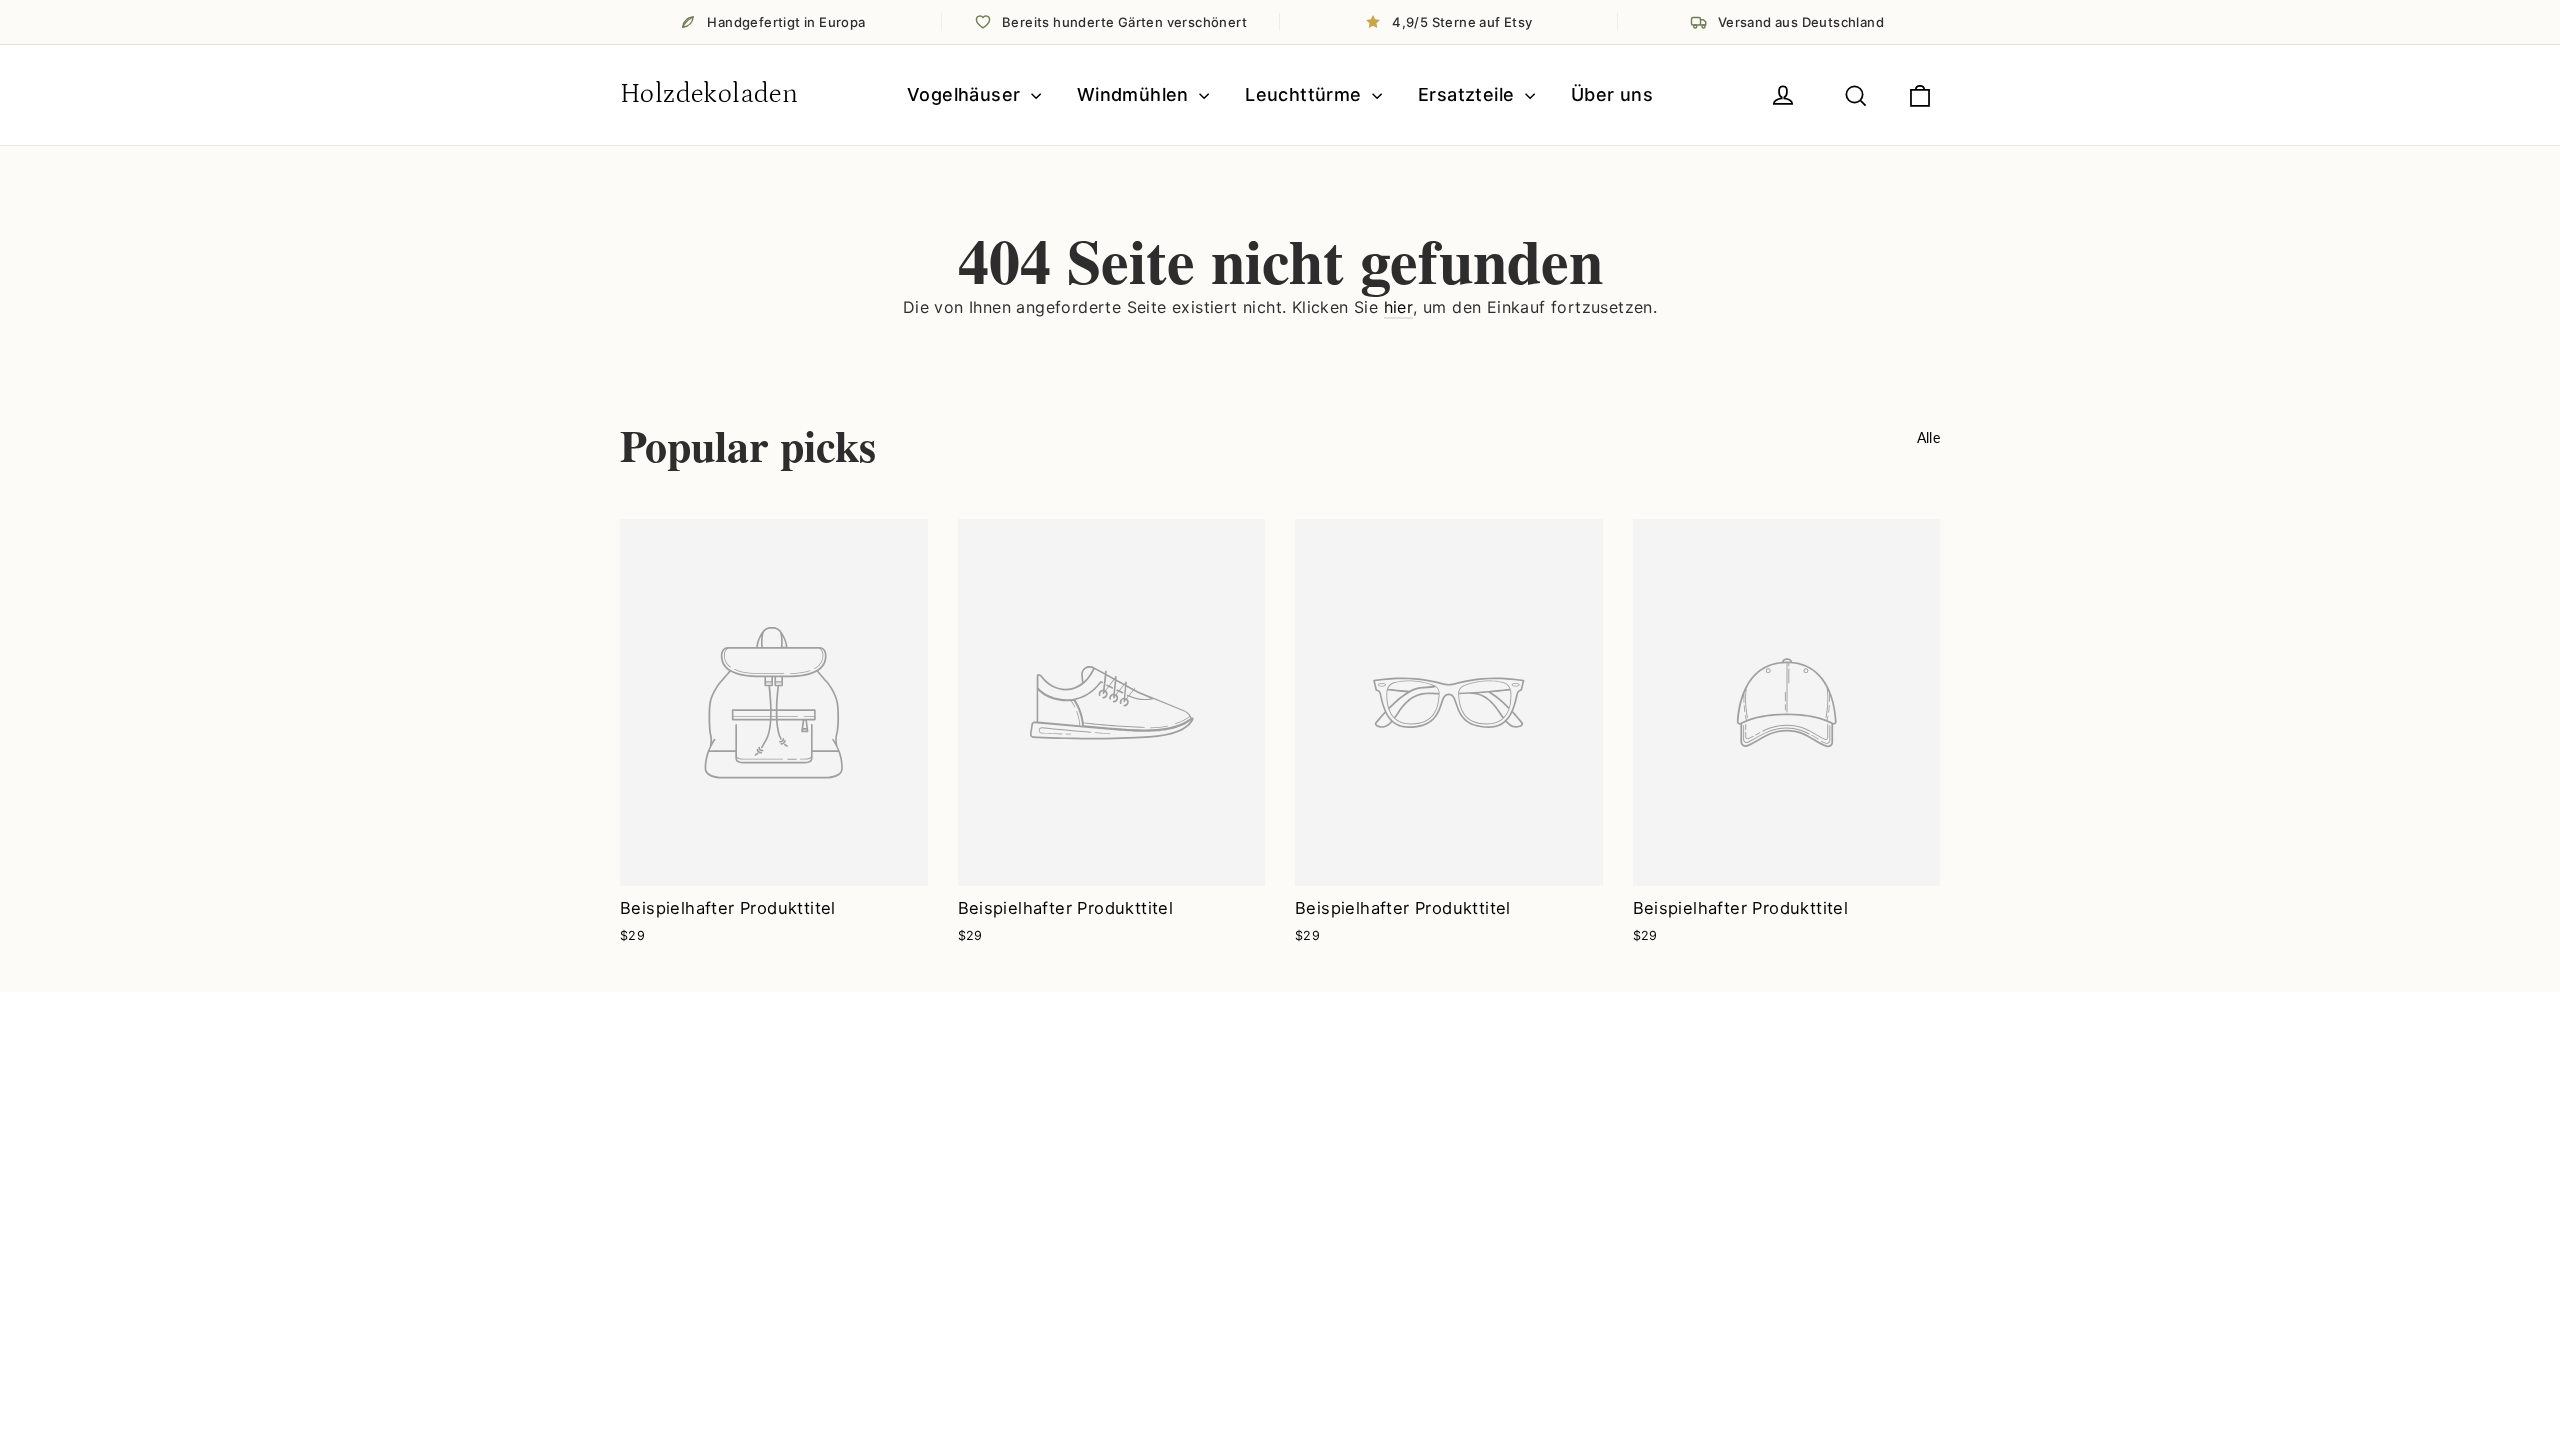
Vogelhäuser (966, 94)
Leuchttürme (1306, 94)
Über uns (1612, 94)
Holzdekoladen (709, 94)
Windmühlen (1135, 94)
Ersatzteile (1469, 94)
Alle (1928, 437)
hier (1399, 307)
